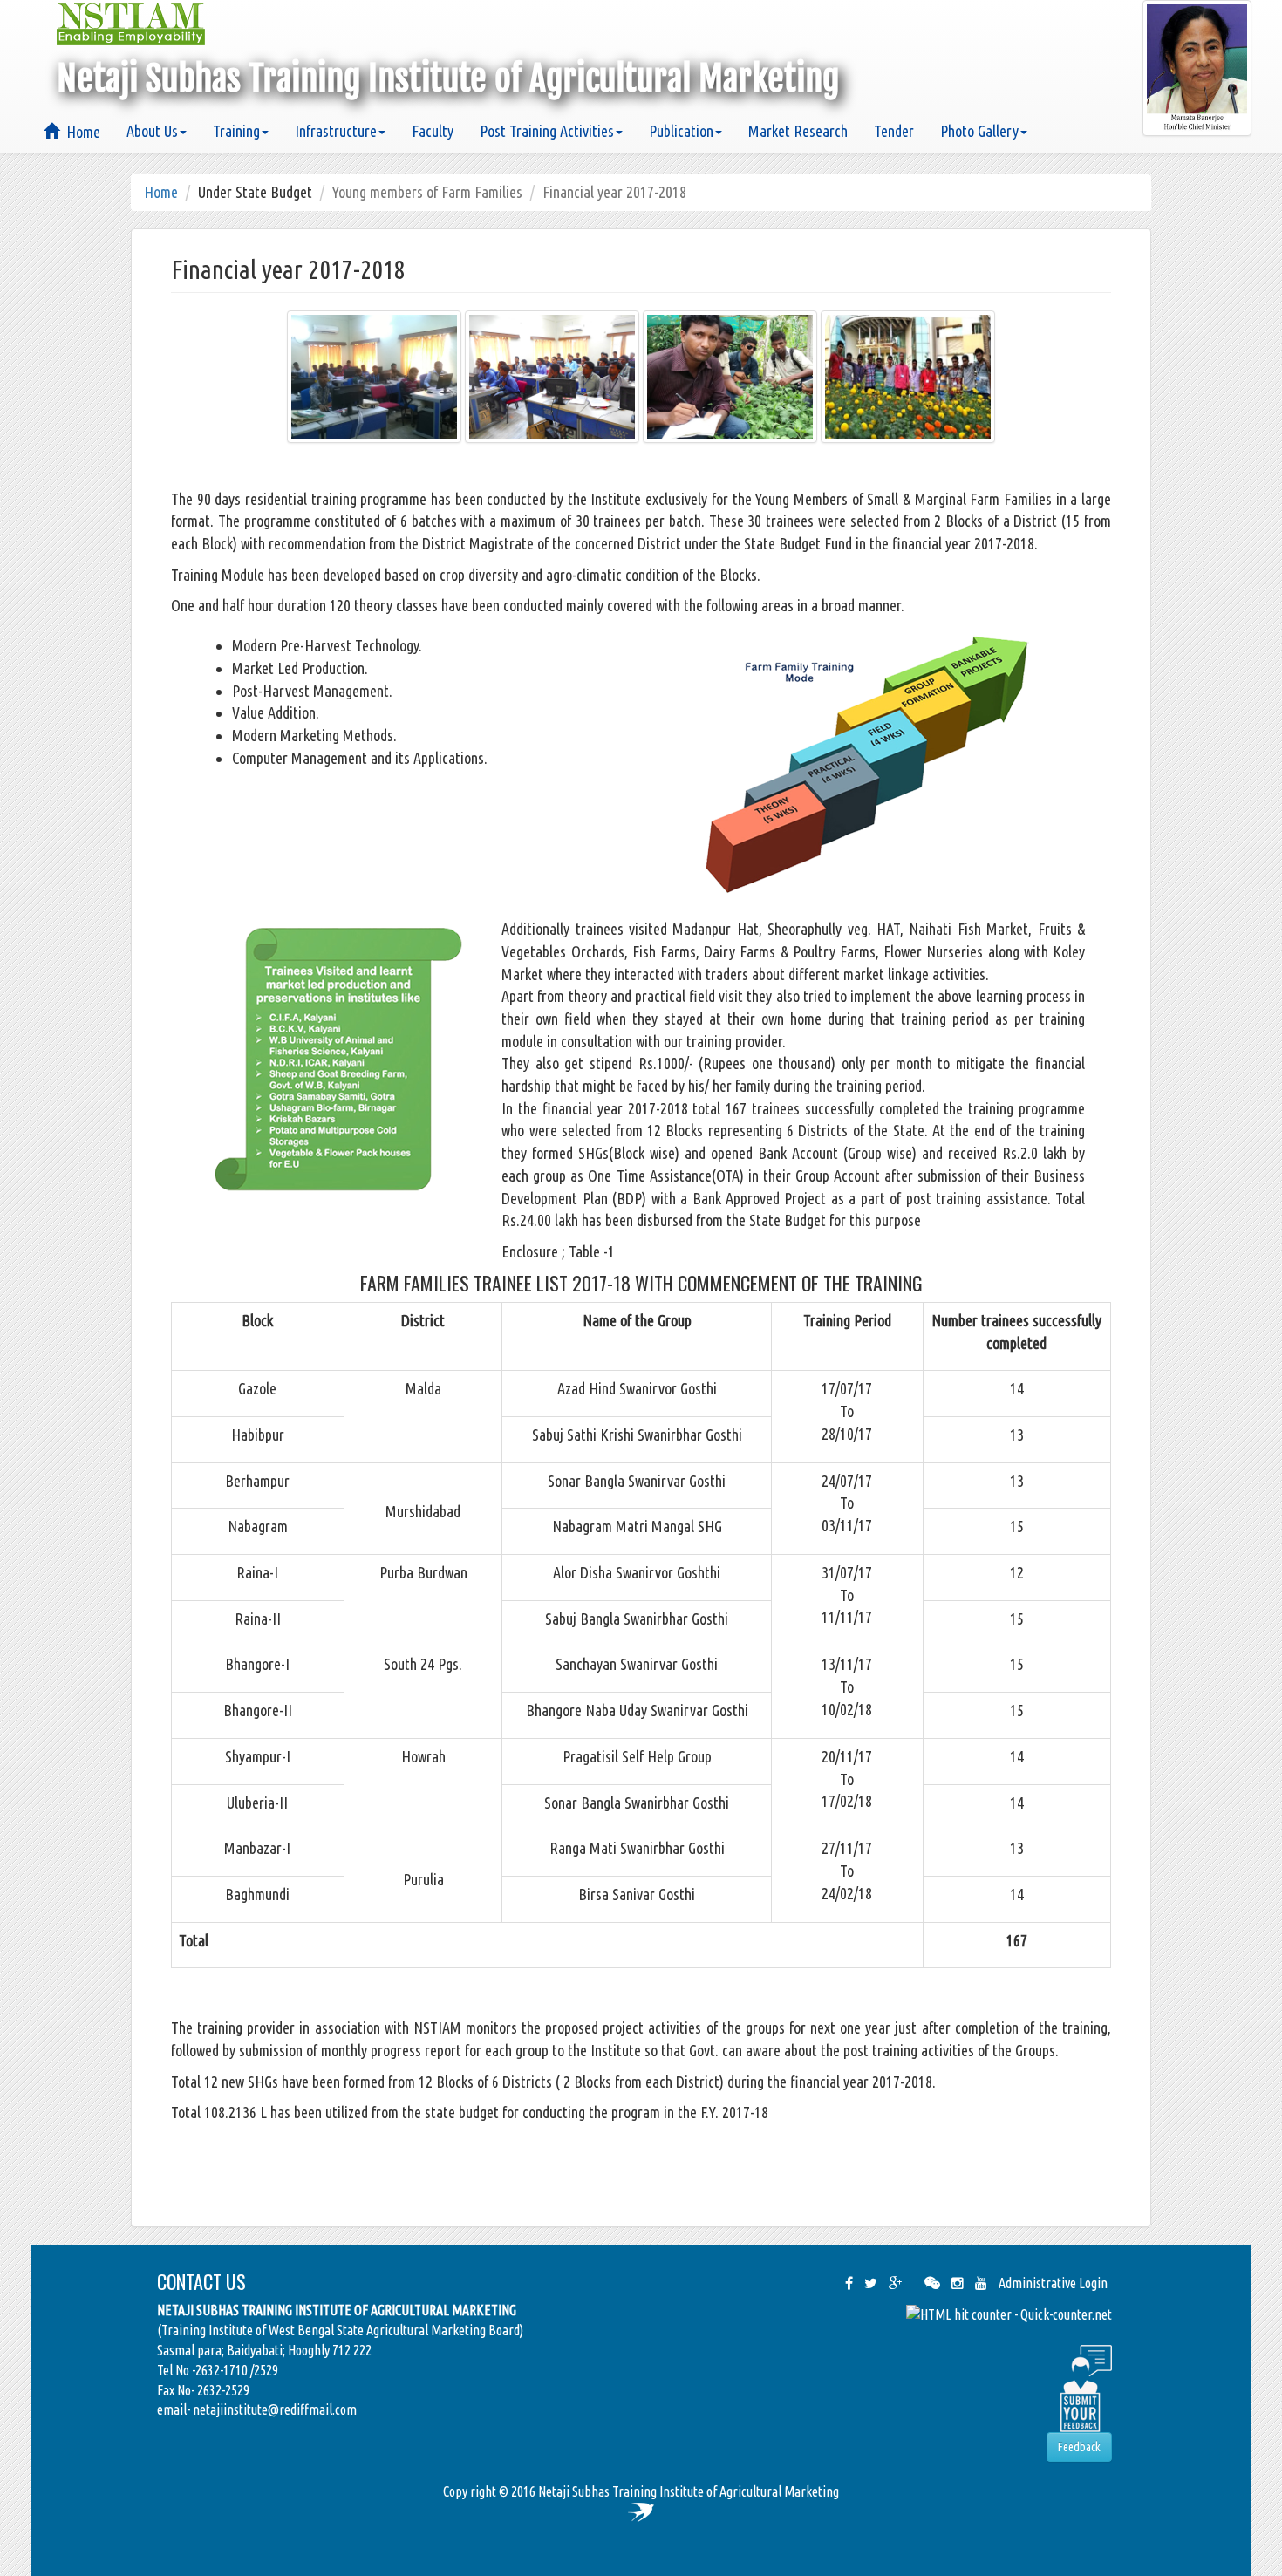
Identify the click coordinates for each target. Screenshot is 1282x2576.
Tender (894, 131)
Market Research (798, 131)
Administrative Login (1053, 2283)
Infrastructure (336, 131)
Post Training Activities (547, 131)
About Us (152, 131)
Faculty (433, 131)
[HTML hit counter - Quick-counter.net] (1009, 2314)
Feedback (1079, 2447)
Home (80, 132)
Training (236, 131)
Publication (681, 131)
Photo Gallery (979, 131)
